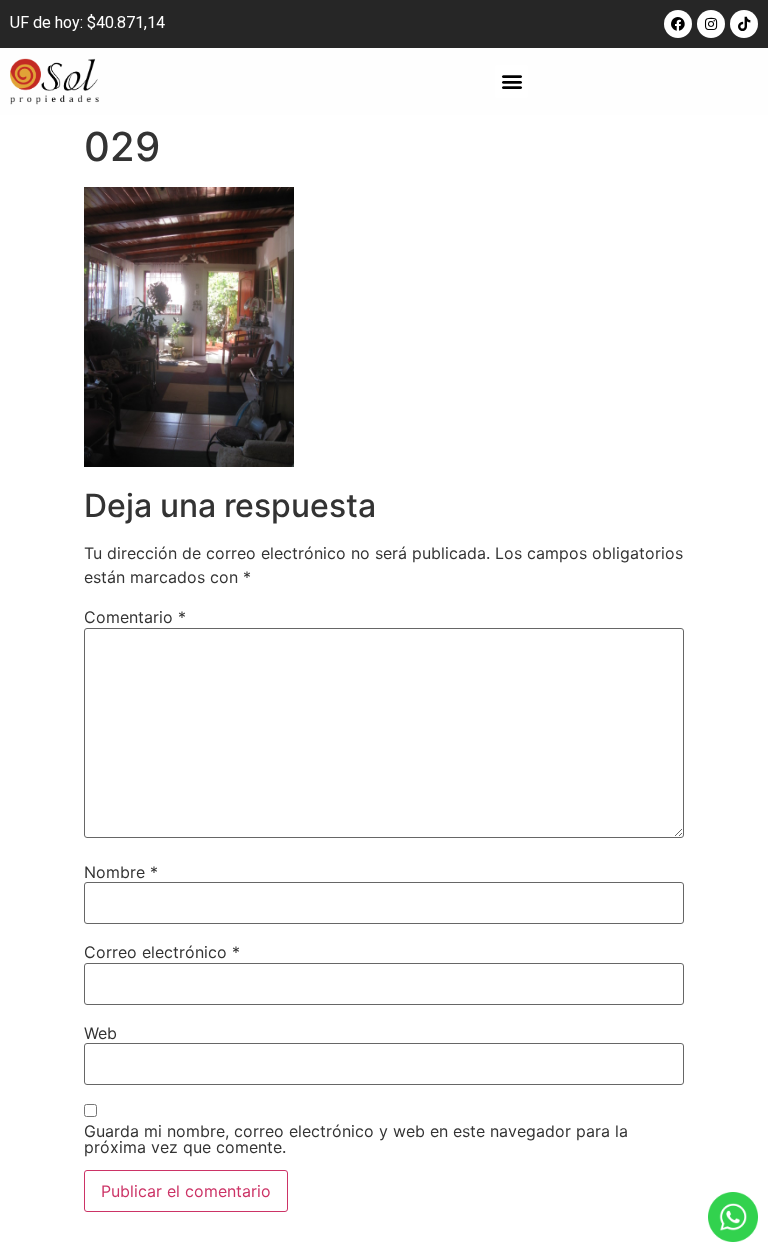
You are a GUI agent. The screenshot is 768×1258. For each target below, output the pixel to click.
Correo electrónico (162, 952)
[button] (511, 81)
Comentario (135, 617)
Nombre (121, 872)
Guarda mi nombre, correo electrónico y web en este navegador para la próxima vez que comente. (356, 1139)
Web (100, 1033)
